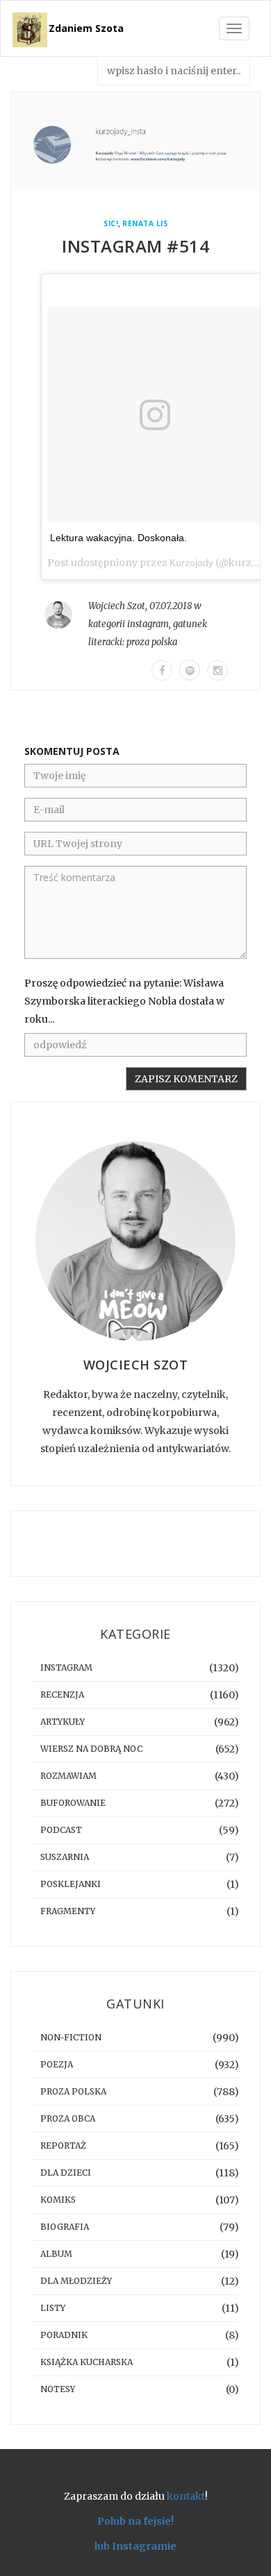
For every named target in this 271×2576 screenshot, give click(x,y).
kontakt (186, 2496)
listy (53, 2308)
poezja (57, 2064)
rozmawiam (68, 1776)
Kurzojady (191, 563)
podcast (61, 1830)
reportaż (63, 2146)
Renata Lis (145, 224)
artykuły (63, 1722)
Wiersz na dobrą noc (91, 1749)
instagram (148, 624)
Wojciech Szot (117, 606)
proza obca (68, 2118)
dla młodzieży (76, 2281)
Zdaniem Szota (86, 28)
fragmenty (68, 1911)
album (56, 2254)
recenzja (62, 1695)
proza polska (152, 642)
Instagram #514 (135, 246)
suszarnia (65, 1857)
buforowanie (73, 1803)
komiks (58, 2200)
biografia (65, 2227)
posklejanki (71, 1884)
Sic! (111, 224)
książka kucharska (87, 2362)
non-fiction (71, 2037)
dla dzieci (66, 2173)
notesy (58, 2389)
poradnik (64, 2335)
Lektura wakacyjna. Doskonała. (118, 538)
